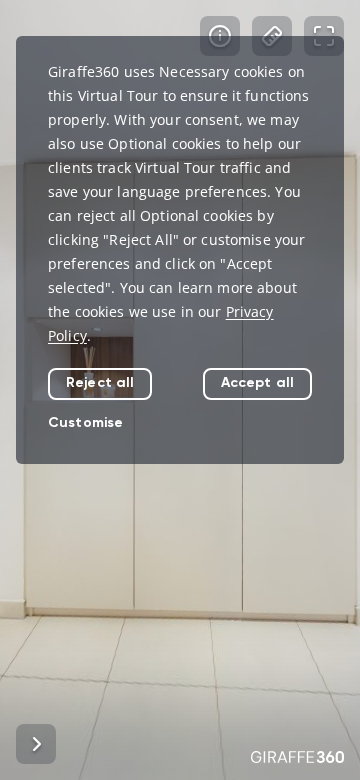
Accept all (257, 382)
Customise (85, 422)
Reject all (100, 382)
